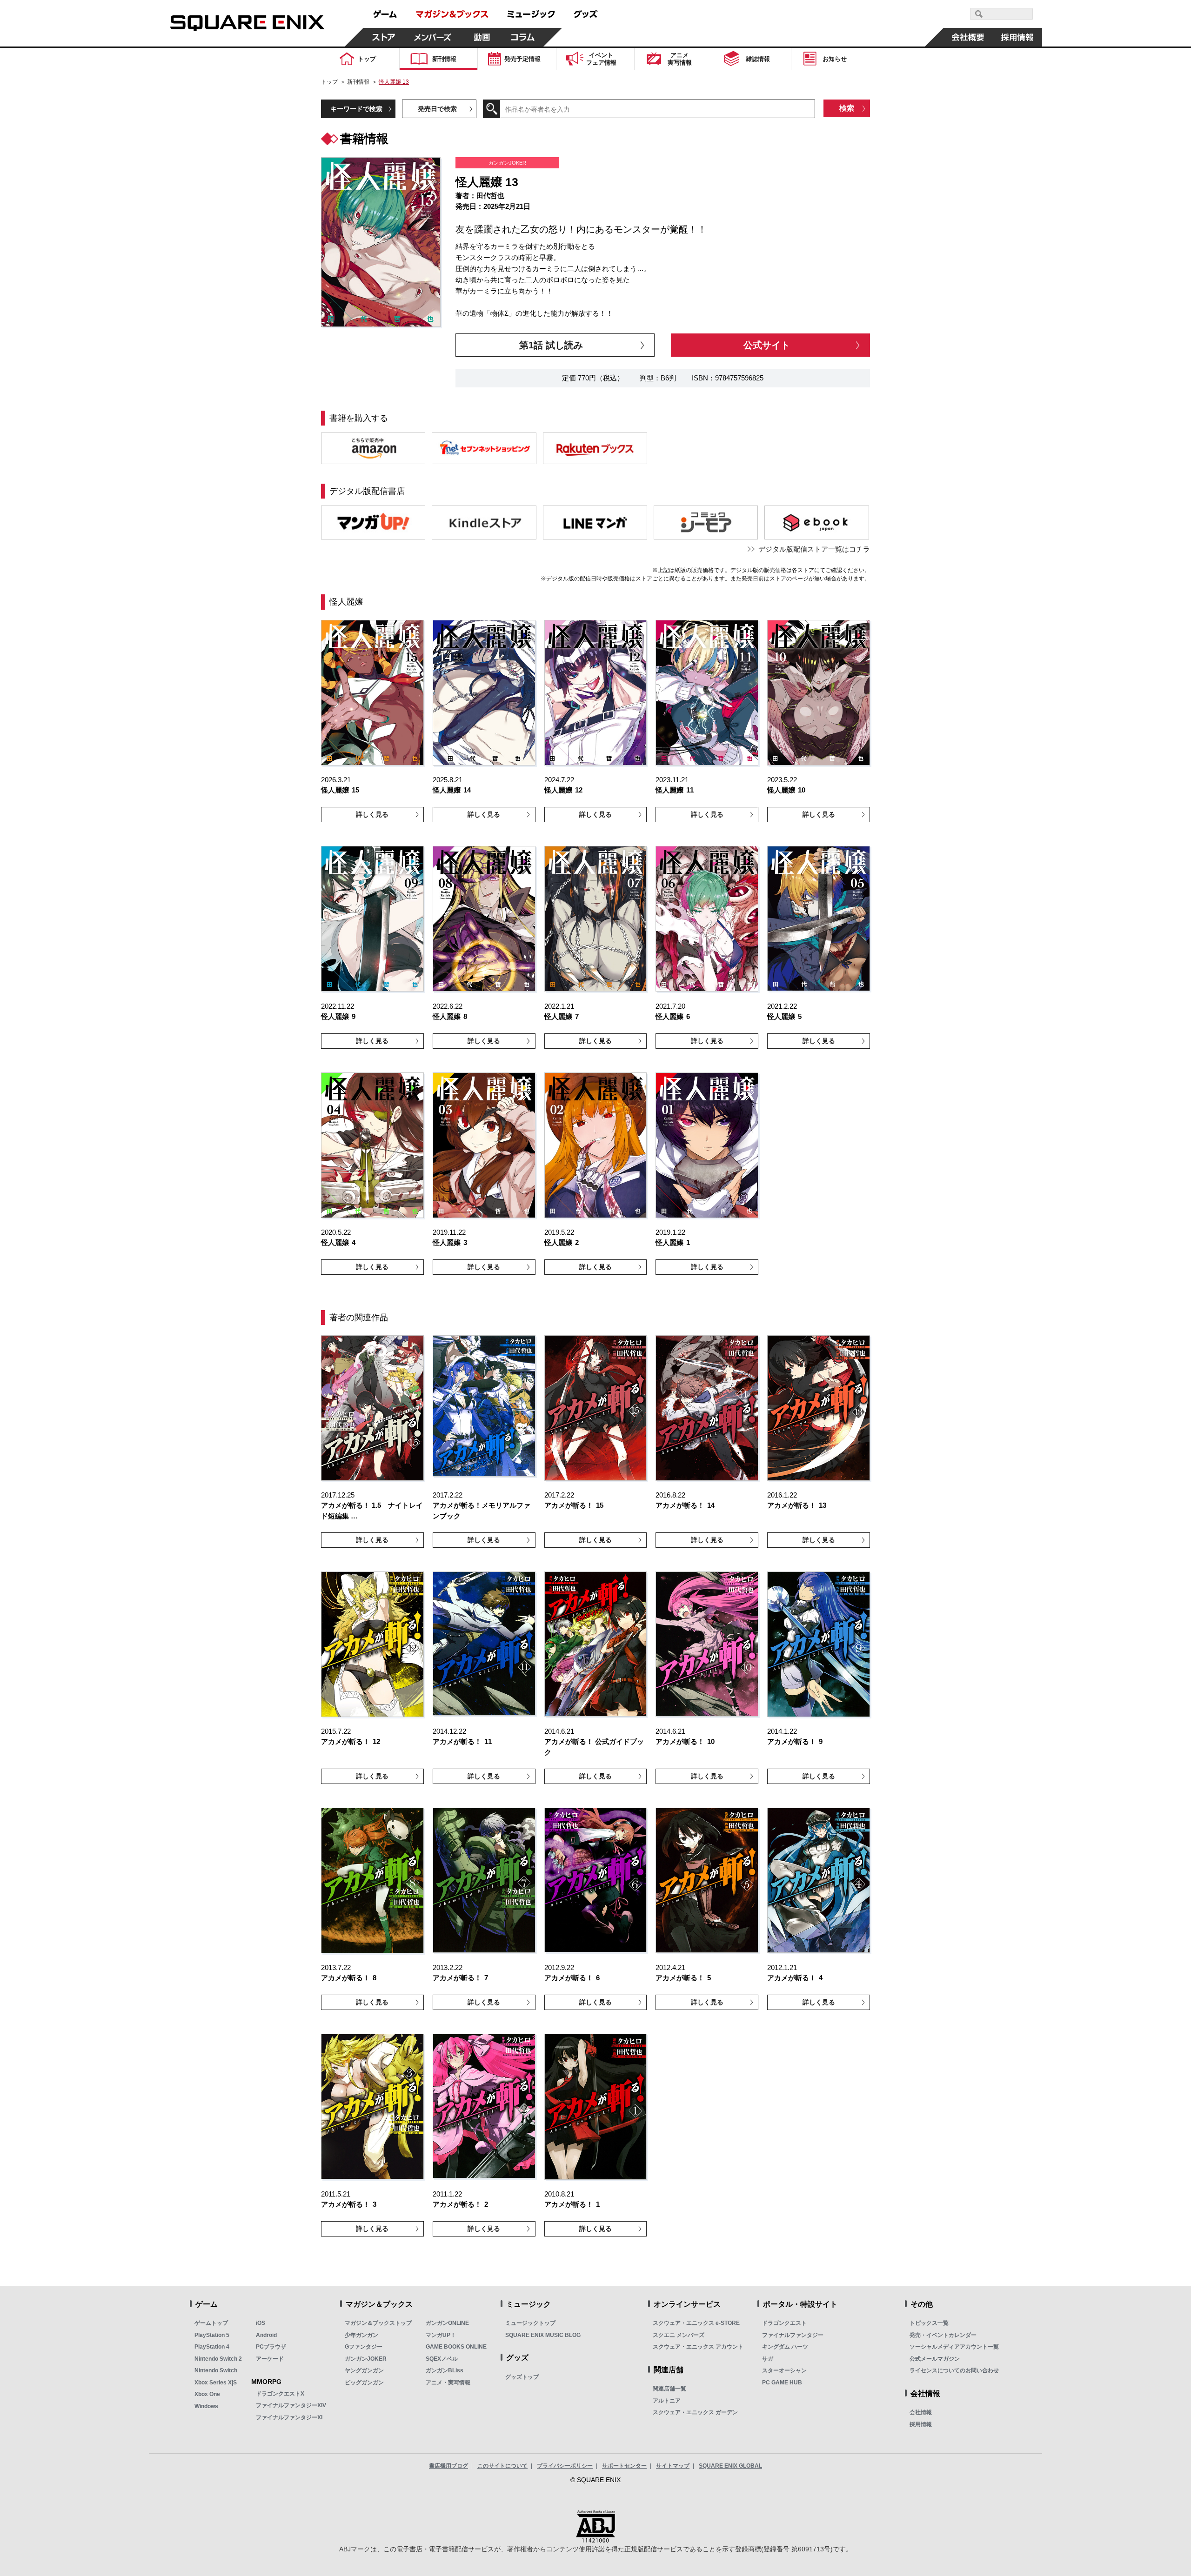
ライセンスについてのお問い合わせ (954, 2370)
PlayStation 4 (212, 2347)
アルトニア (667, 2401)
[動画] (482, 37)
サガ (768, 2359)
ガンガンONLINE (447, 2323)
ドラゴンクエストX (280, 2394)
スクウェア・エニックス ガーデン (695, 2412)
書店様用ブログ (448, 2466)
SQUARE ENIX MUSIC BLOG (543, 2335)
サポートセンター (624, 2466)
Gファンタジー (364, 2347)
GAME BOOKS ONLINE (456, 2347)
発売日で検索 (437, 109)
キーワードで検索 (356, 109)
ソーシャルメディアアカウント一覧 (954, 2347)
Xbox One (207, 2394)
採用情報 (921, 2424)
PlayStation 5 (212, 2335)
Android (266, 2335)
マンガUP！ (441, 2335)
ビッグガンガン (364, 2383)
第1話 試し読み (551, 345)
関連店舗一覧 (669, 2389)
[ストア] (384, 37)
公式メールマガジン (935, 2359)
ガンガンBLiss (445, 2370)
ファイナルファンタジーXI (289, 2417)
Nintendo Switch (216, 2370)
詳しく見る (372, 814)
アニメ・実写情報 (448, 2383)
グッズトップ (522, 2377)
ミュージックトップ (530, 2323)
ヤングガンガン (364, 2370)
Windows (206, 2406)
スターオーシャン (784, 2370)
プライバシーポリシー (565, 2466)
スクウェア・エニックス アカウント (698, 2347)
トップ (329, 82)
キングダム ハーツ (785, 2347)
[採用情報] (1017, 37)
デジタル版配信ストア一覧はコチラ (814, 549)
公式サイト (767, 345)
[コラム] (523, 37)
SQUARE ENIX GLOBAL (730, 2466)
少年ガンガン (361, 2335)
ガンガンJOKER (366, 2359)
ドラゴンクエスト (784, 2323)
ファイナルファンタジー (793, 2335)
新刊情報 (358, 82)
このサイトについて (502, 2466)
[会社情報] (968, 37)
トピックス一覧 (929, 2323)
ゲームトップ (211, 2323)
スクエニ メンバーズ (679, 2335)
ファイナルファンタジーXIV (291, 2405)
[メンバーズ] (433, 37)
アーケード (270, 2359)
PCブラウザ (271, 2347)
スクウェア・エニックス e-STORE (696, 2323)
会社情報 (921, 2412)
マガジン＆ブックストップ (378, 2323)
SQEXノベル (442, 2359)
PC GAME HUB (782, 2383)
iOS (261, 2323)
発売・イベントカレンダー (943, 2335)
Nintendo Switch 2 (218, 2359)
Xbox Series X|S (216, 2383)
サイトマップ (673, 2466)
